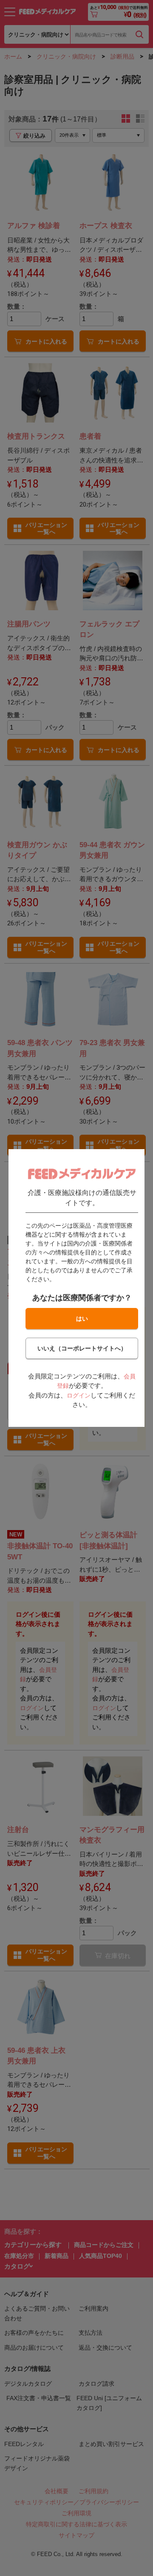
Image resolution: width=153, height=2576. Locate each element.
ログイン (79, 1395)
